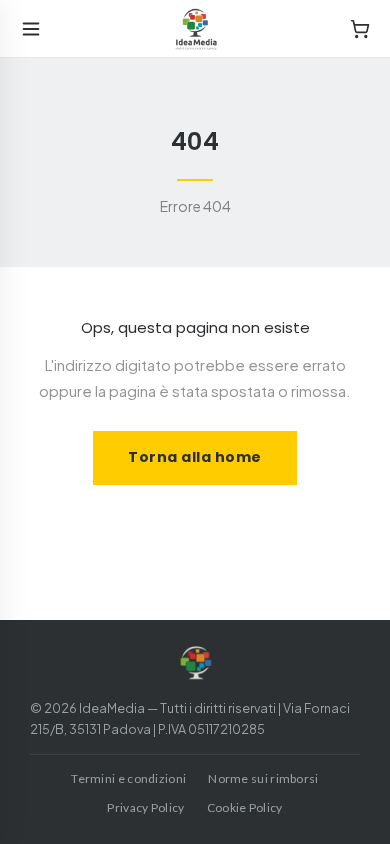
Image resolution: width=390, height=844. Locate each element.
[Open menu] (31, 29)
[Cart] (360, 29)
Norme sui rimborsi (263, 778)
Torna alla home (195, 457)
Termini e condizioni (128, 778)
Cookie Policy (245, 807)
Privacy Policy (145, 807)
